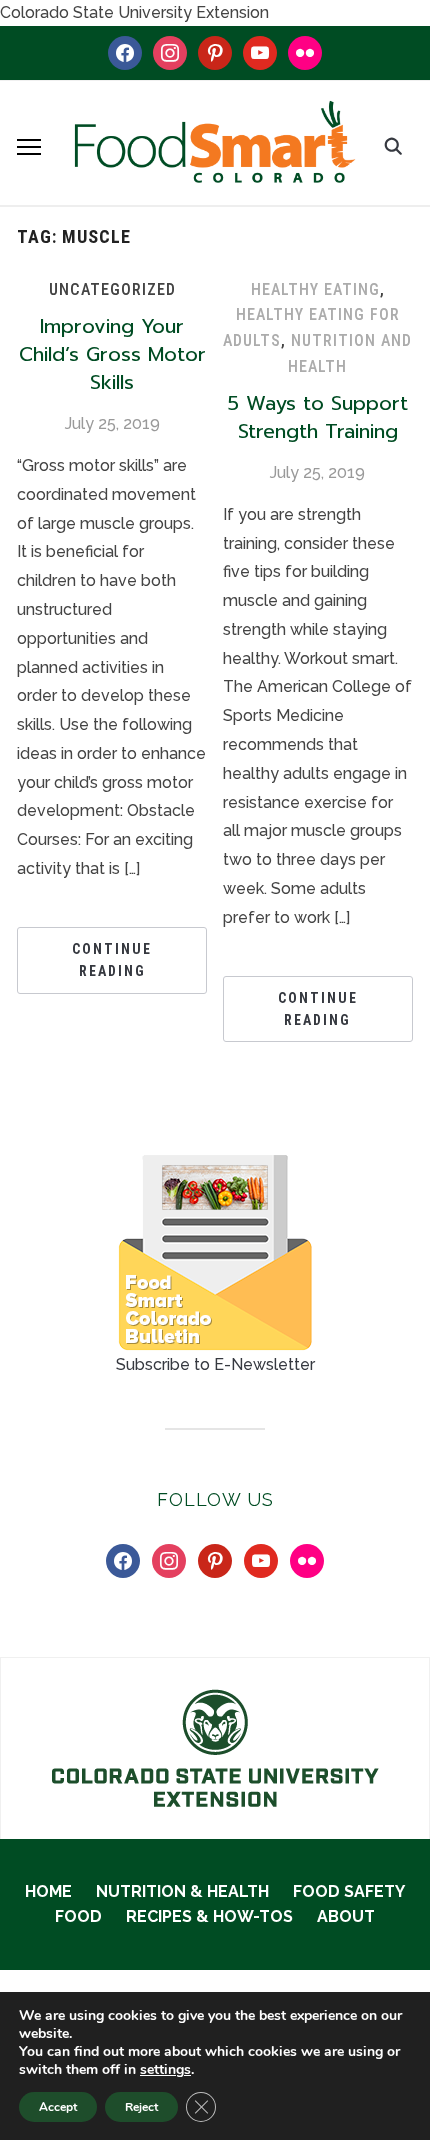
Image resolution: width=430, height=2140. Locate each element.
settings (165, 2070)
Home (48, 1891)
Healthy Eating (315, 289)
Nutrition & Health (182, 1891)
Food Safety (349, 1891)
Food (78, 1916)
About (346, 1916)
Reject (141, 2107)
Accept (58, 2107)
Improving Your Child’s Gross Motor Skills (112, 354)
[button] (29, 147)
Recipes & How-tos (209, 1916)
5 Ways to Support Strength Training (318, 417)
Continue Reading (112, 960)
